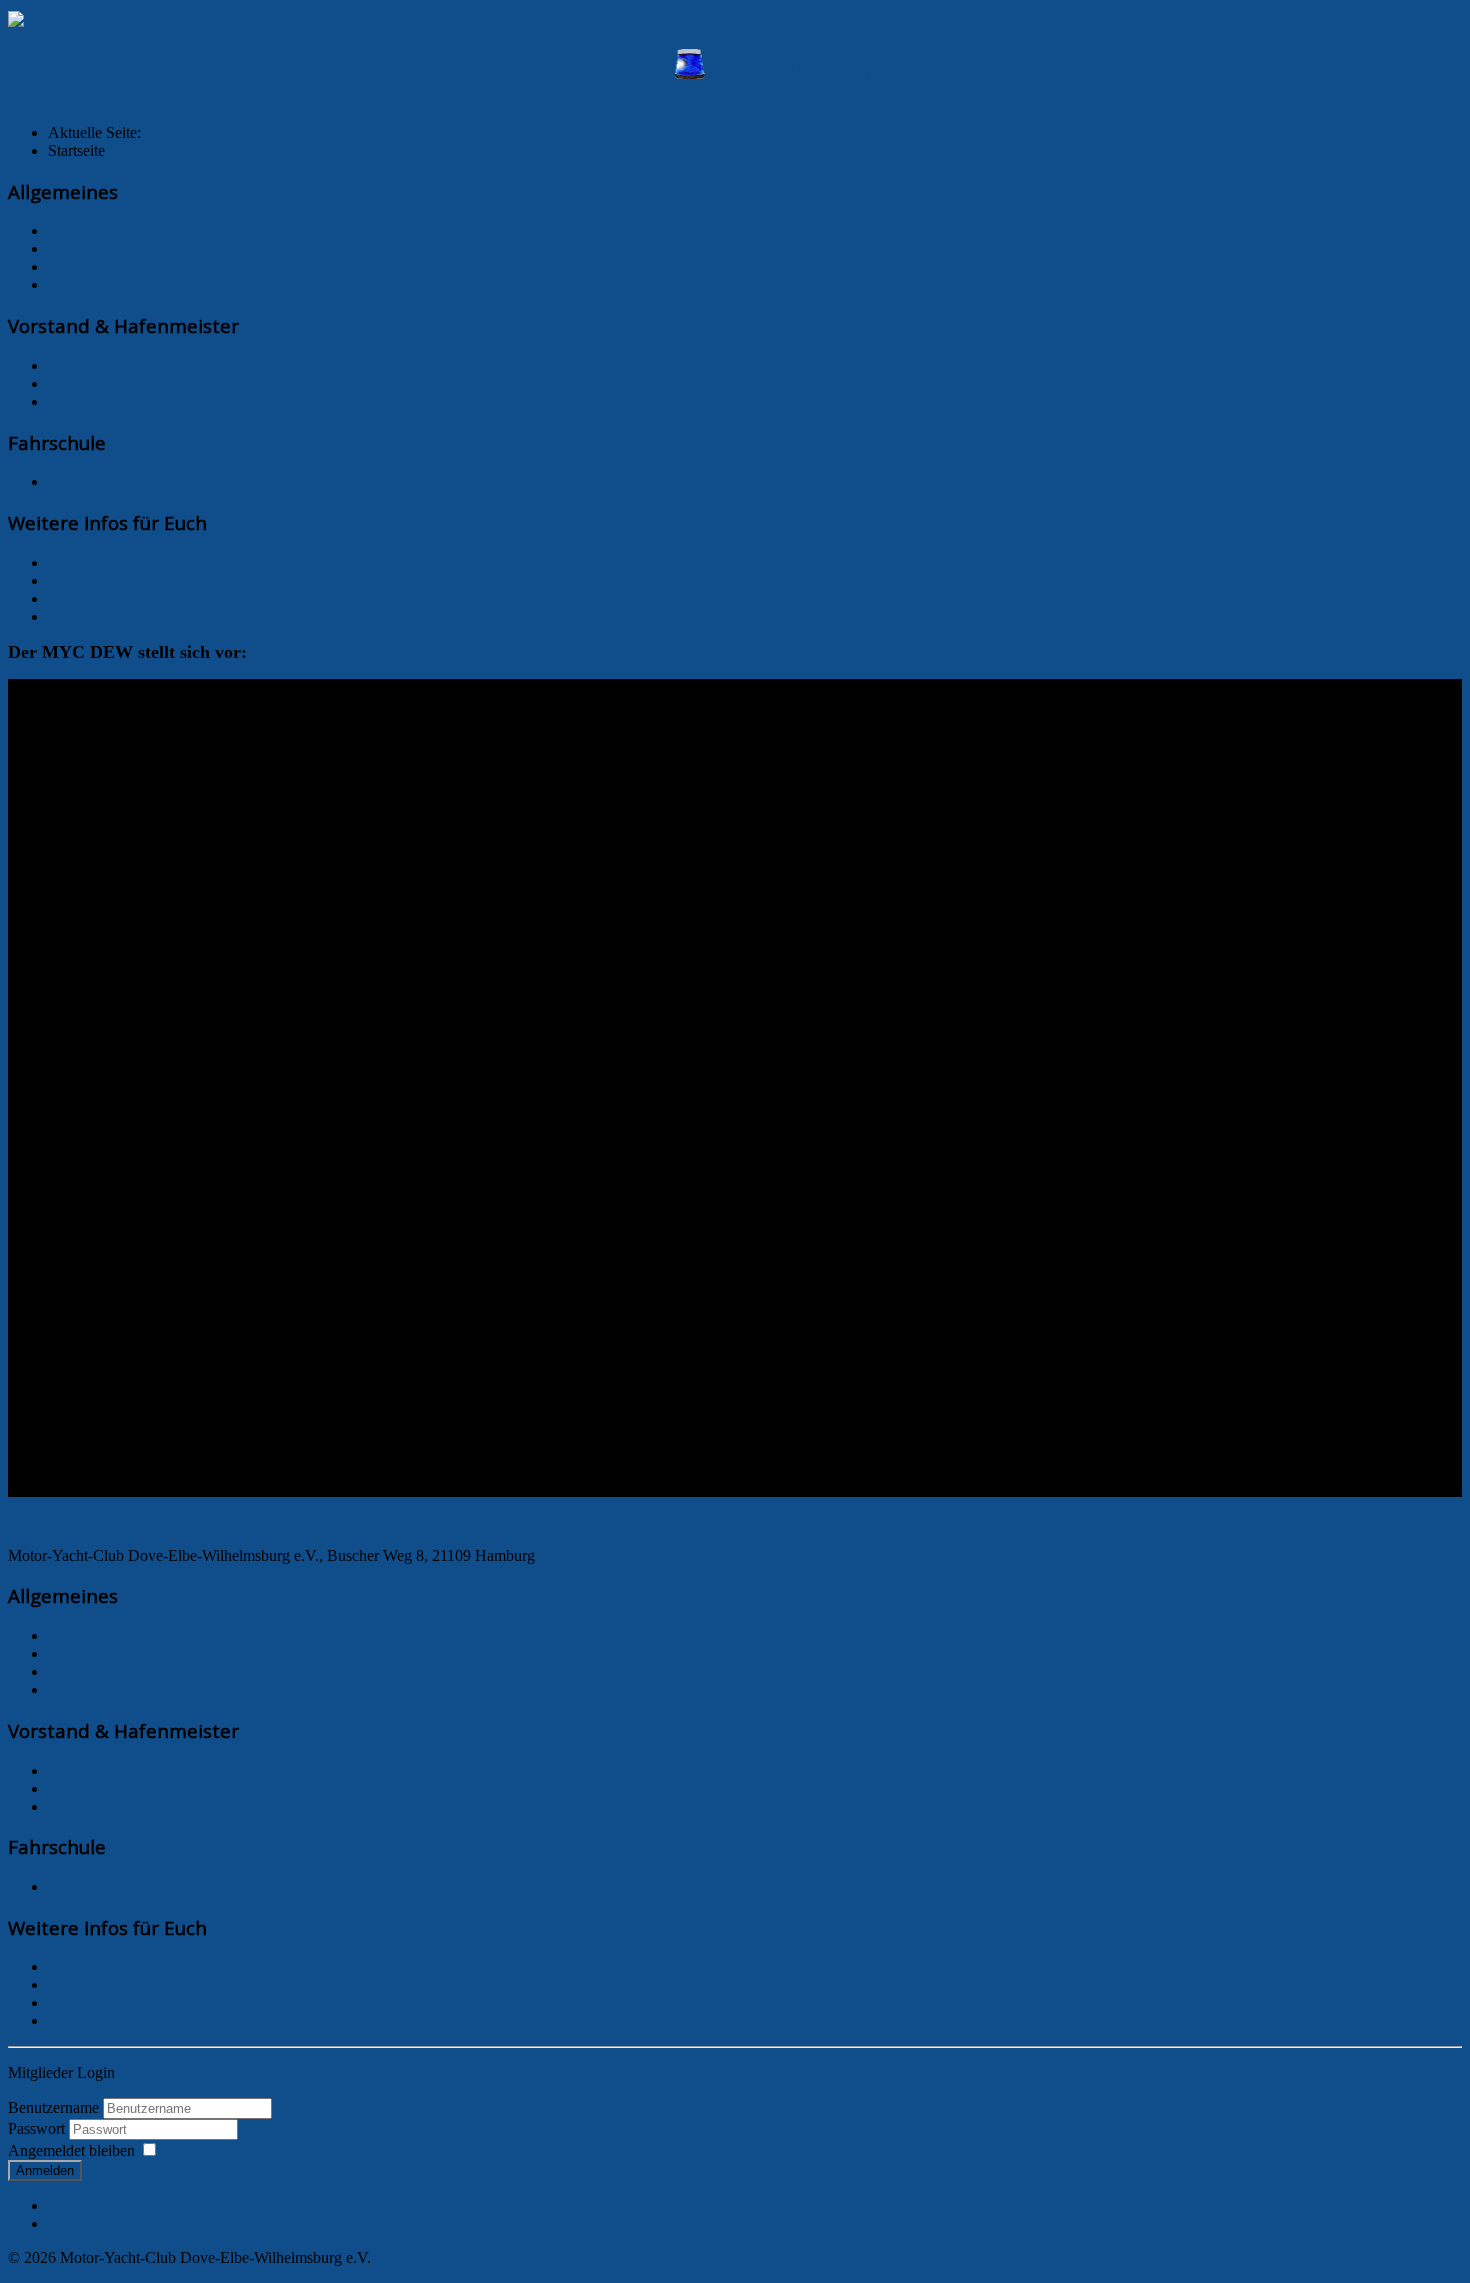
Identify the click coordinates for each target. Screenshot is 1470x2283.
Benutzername (53, 2107)
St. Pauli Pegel (94, 562)
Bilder (67, 266)
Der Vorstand (90, 230)
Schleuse (76, 616)
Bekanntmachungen (111, 598)
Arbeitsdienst (89, 383)
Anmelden (45, 2170)
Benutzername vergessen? (130, 2205)
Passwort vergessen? (113, 2223)
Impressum (82, 284)
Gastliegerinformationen (124, 401)
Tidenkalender (93, 580)
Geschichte (83, 248)
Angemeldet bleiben (71, 2150)
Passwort (38, 2128)
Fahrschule (82, 481)
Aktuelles (78, 365)
